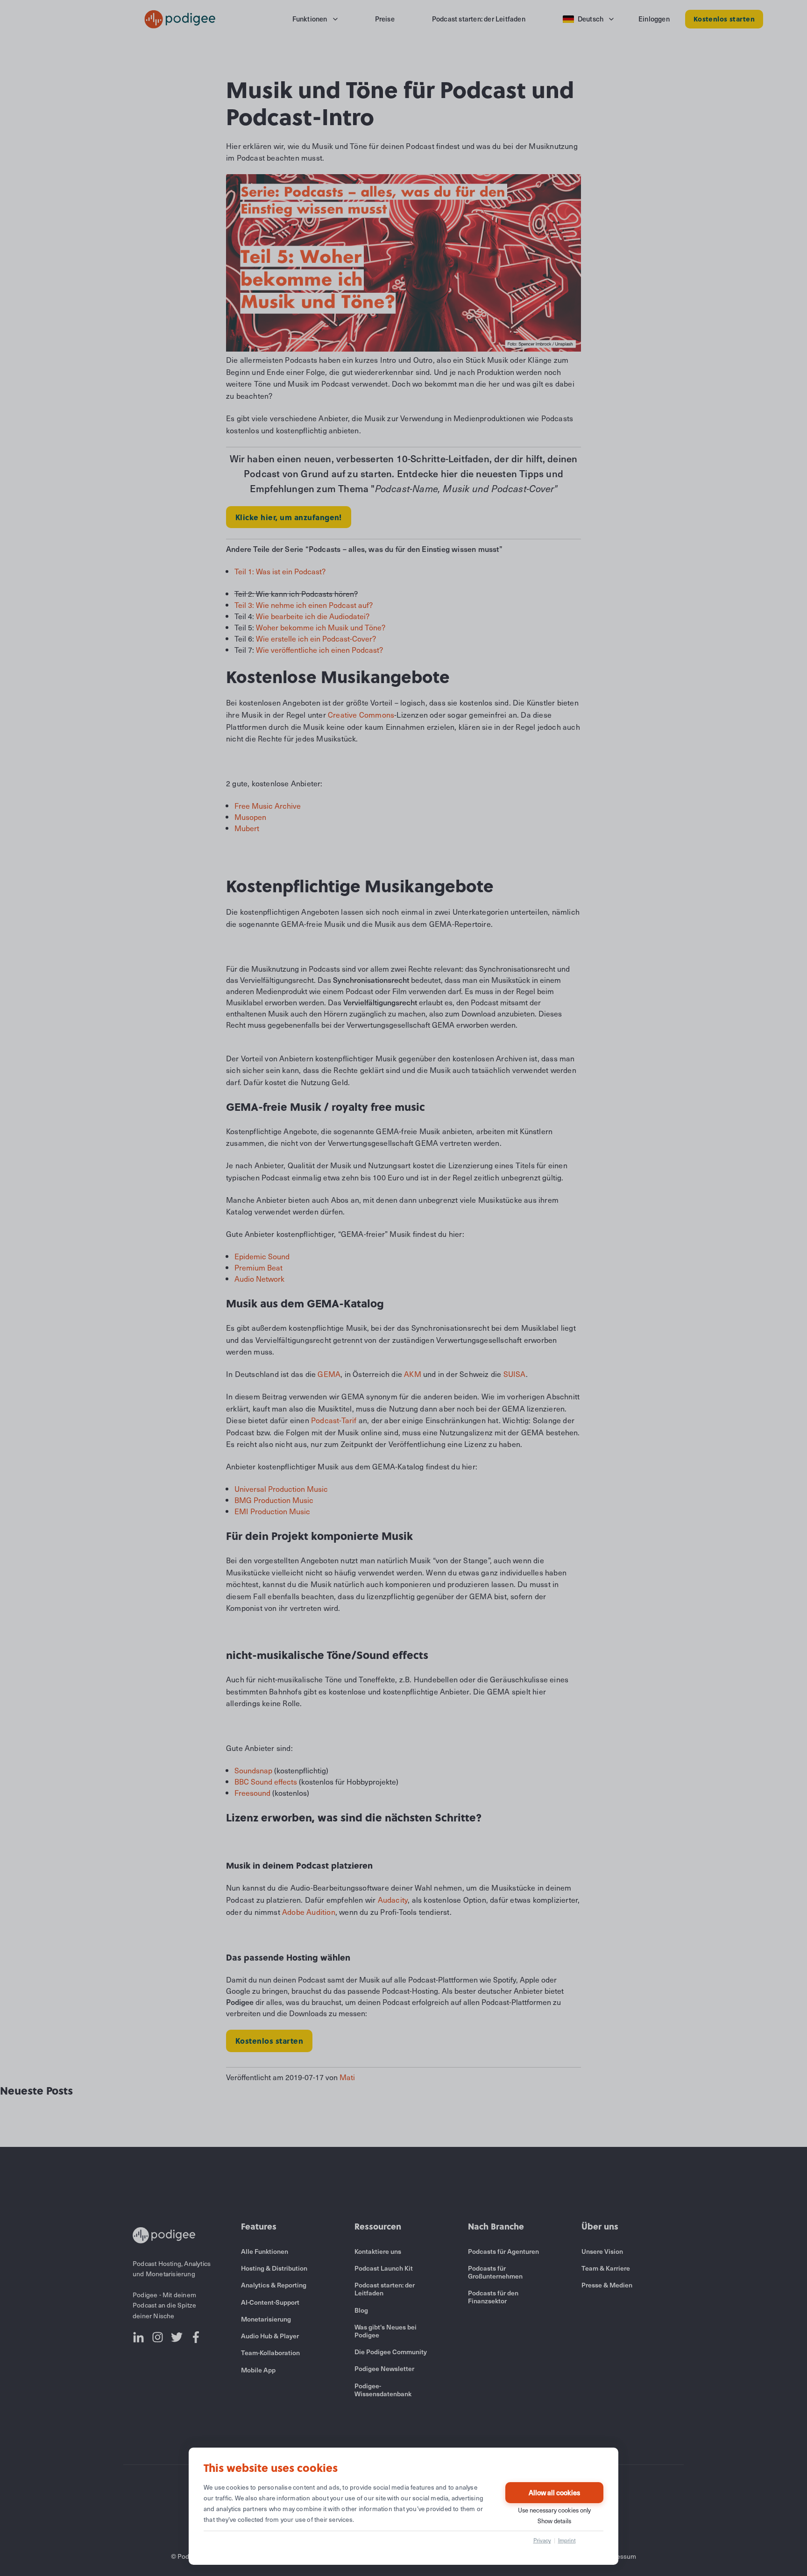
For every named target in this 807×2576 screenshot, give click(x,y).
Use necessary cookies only (554, 2510)
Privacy (542, 2540)
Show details (554, 2521)
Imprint (567, 2540)
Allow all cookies (554, 2492)
